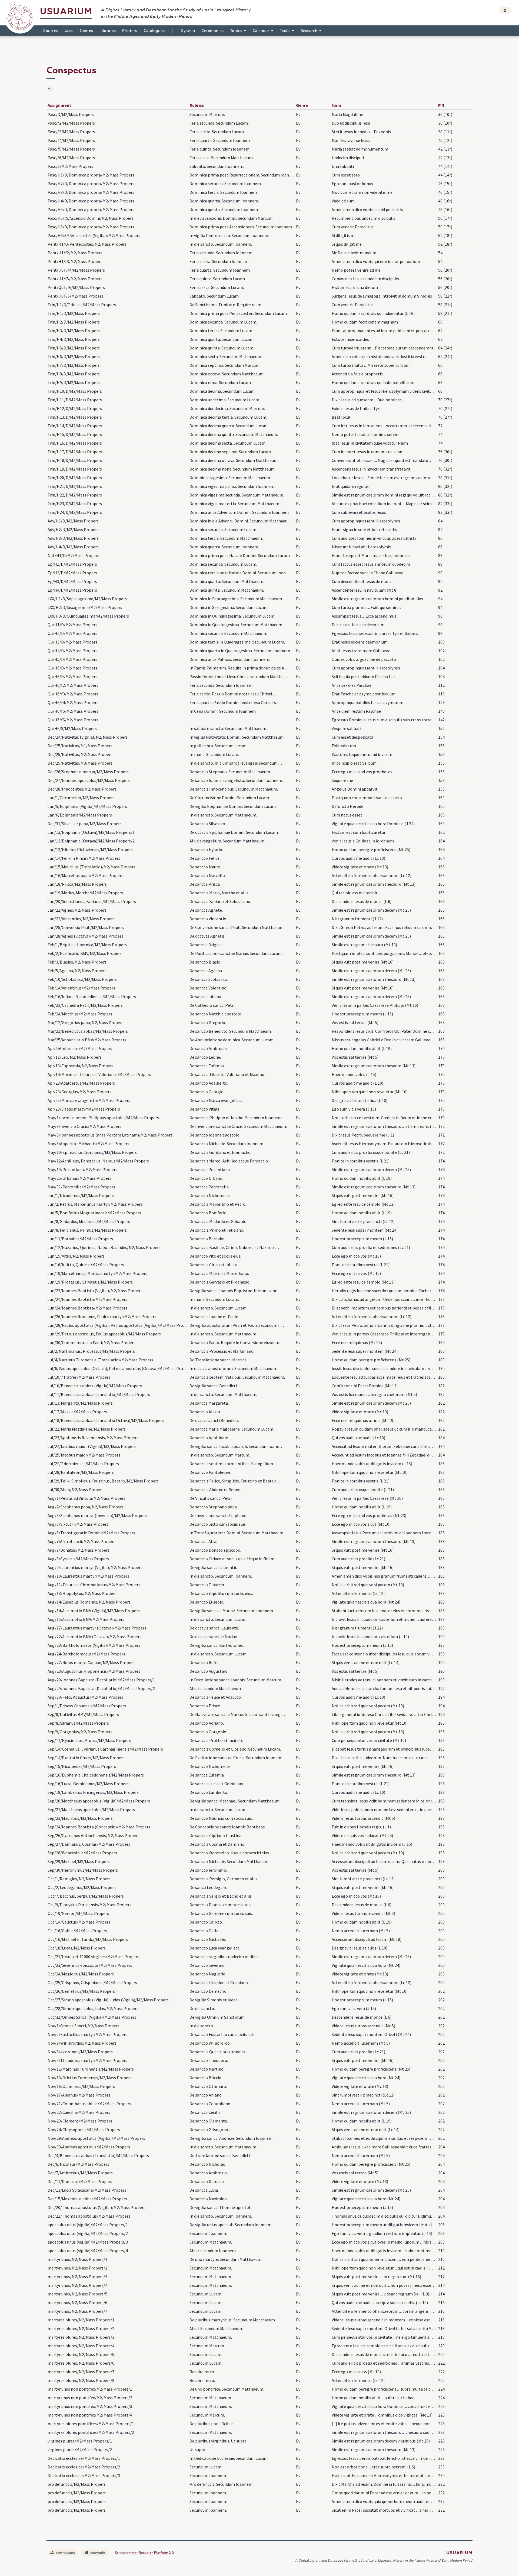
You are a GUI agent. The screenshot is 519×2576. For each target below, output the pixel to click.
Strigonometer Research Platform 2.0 (144, 2553)
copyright (97, 2553)
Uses (69, 31)
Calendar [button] (261, 31)
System (188, 31)
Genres (86, 31)
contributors (65, 2553)
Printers (130, 31)
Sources (51, 31)
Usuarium (66, 11)
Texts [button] (285, 31)
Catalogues (154, 31)
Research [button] (309, 31)
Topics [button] (236, 31)
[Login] (505, 10)
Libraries (108, 31)
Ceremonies (212, 31)
